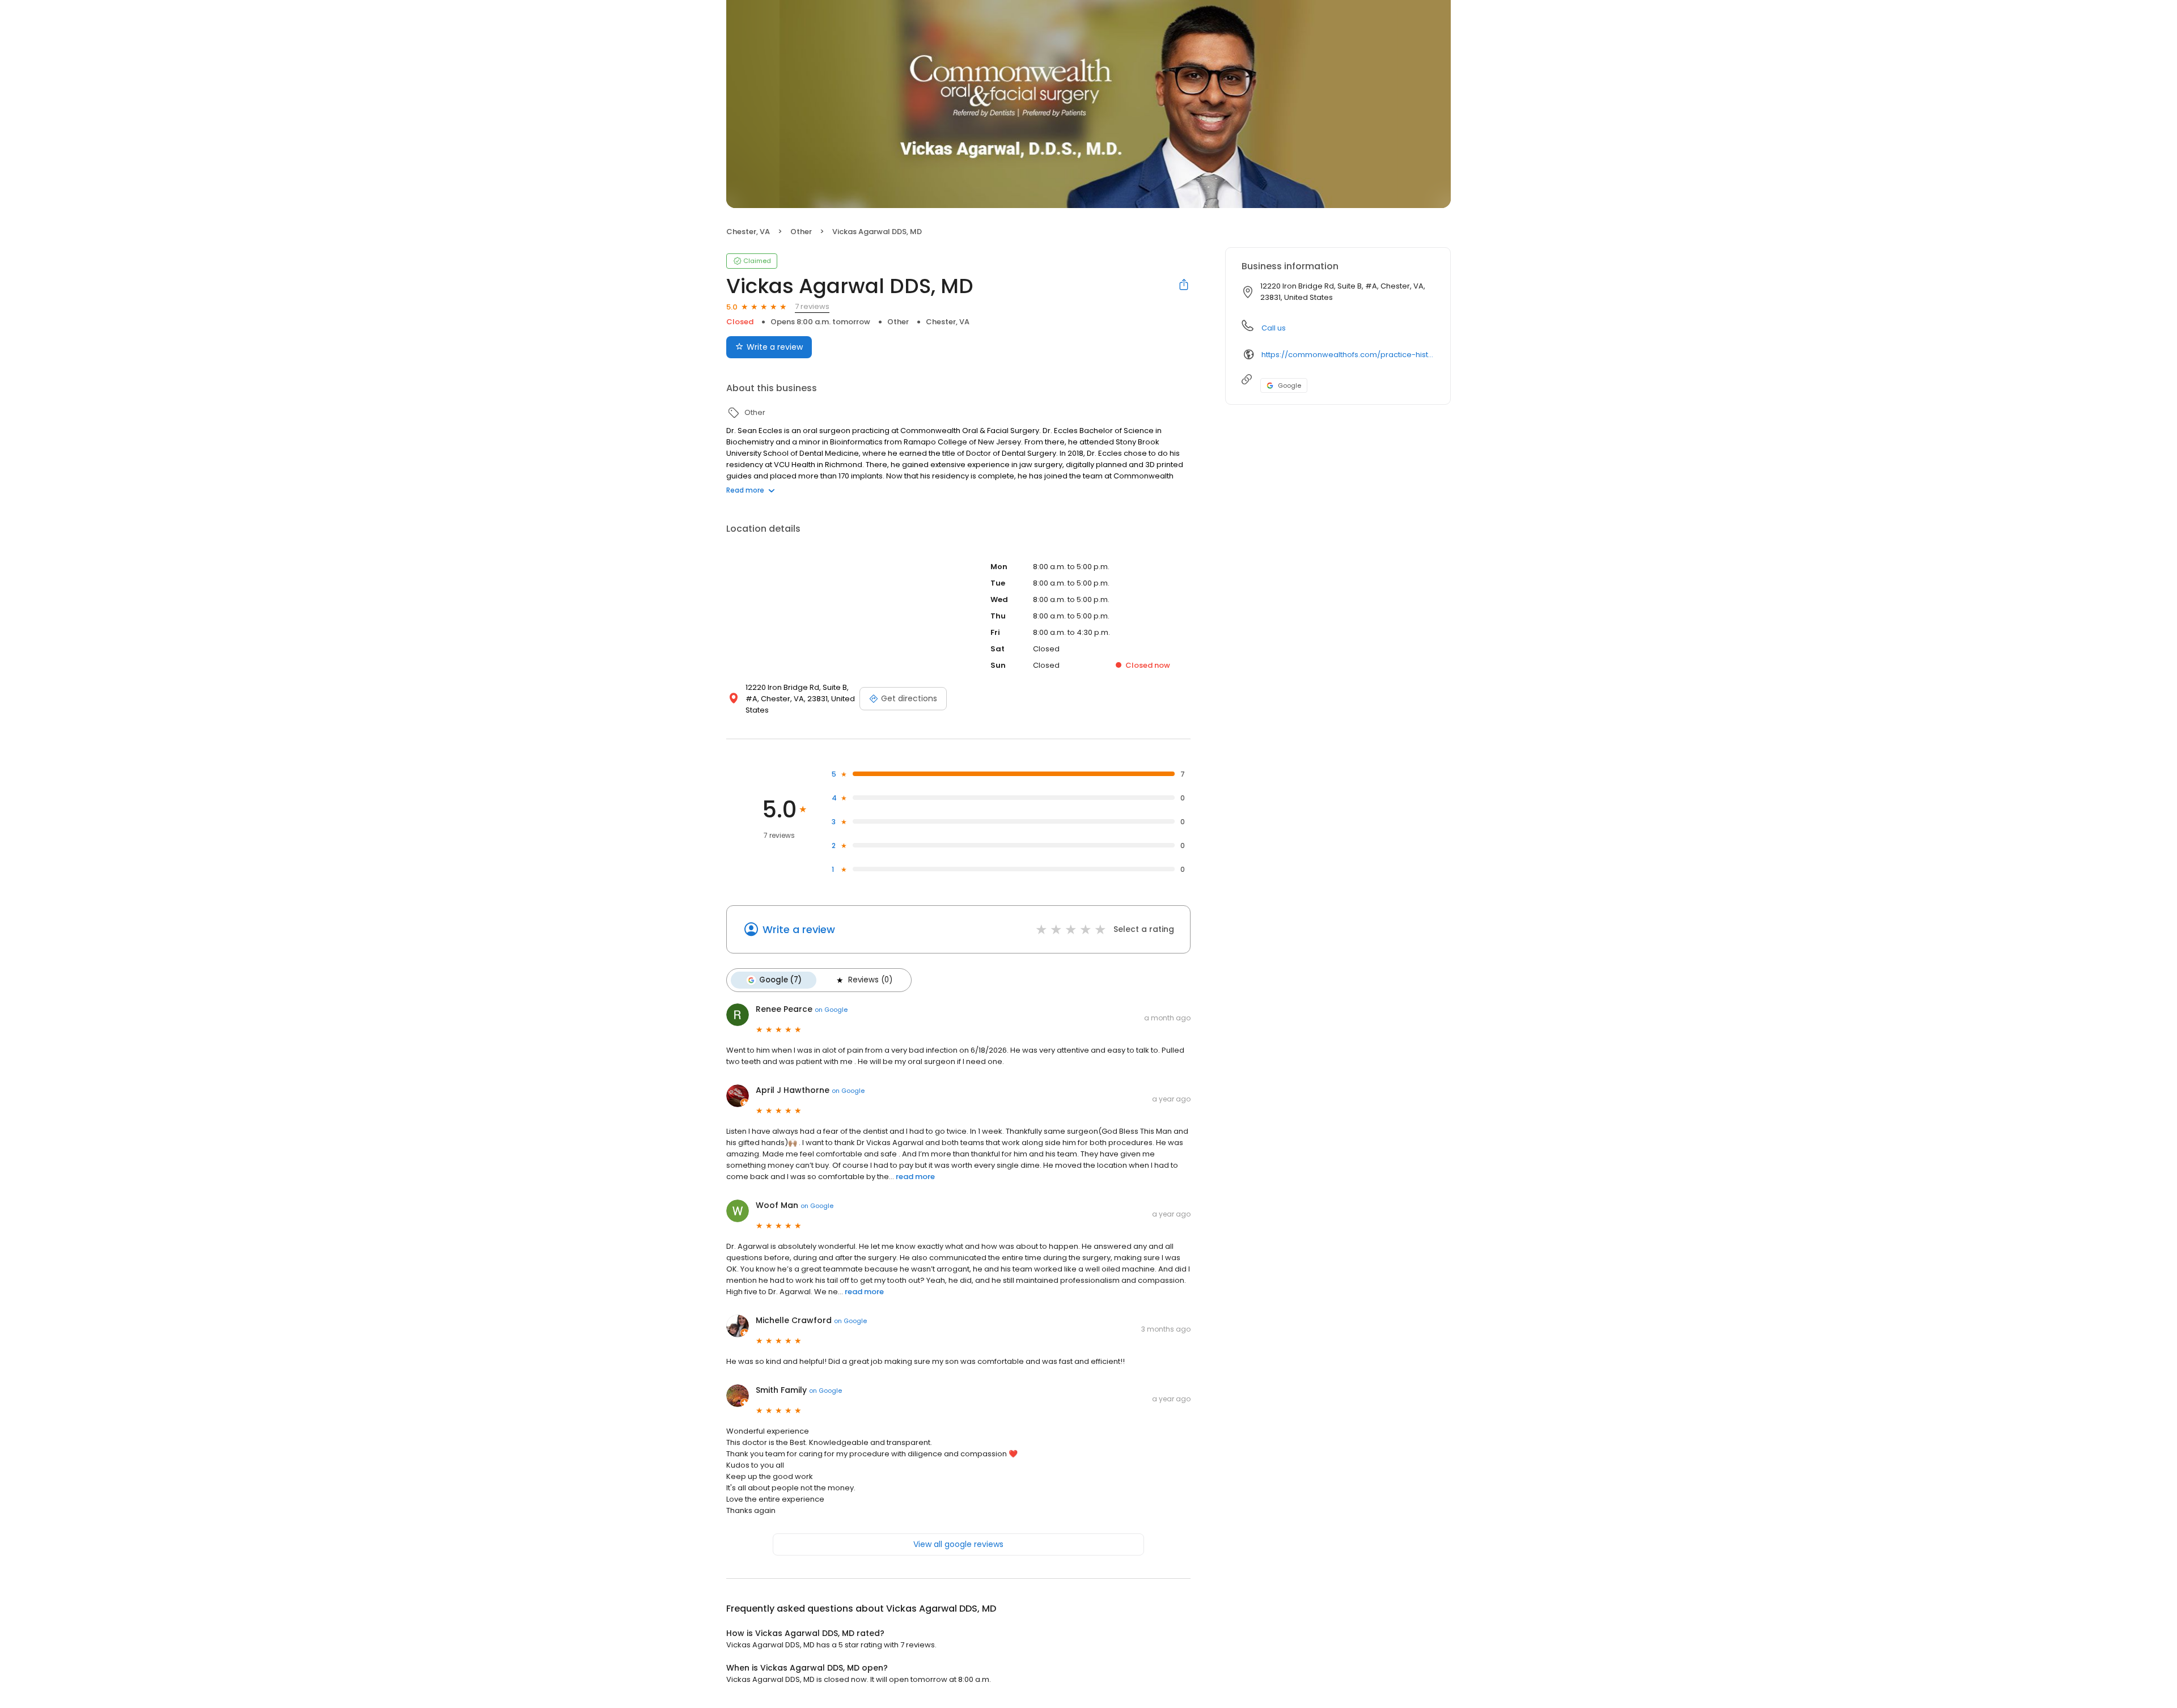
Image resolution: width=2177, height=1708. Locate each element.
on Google (831, 1010)
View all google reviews (958, 1544)
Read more (745, 490)
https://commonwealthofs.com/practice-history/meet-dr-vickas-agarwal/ (1348, 355)
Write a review (775, 347)
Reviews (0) (870, 980)
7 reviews (812, 306)
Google (1289, 385)
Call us (1274, 328)
